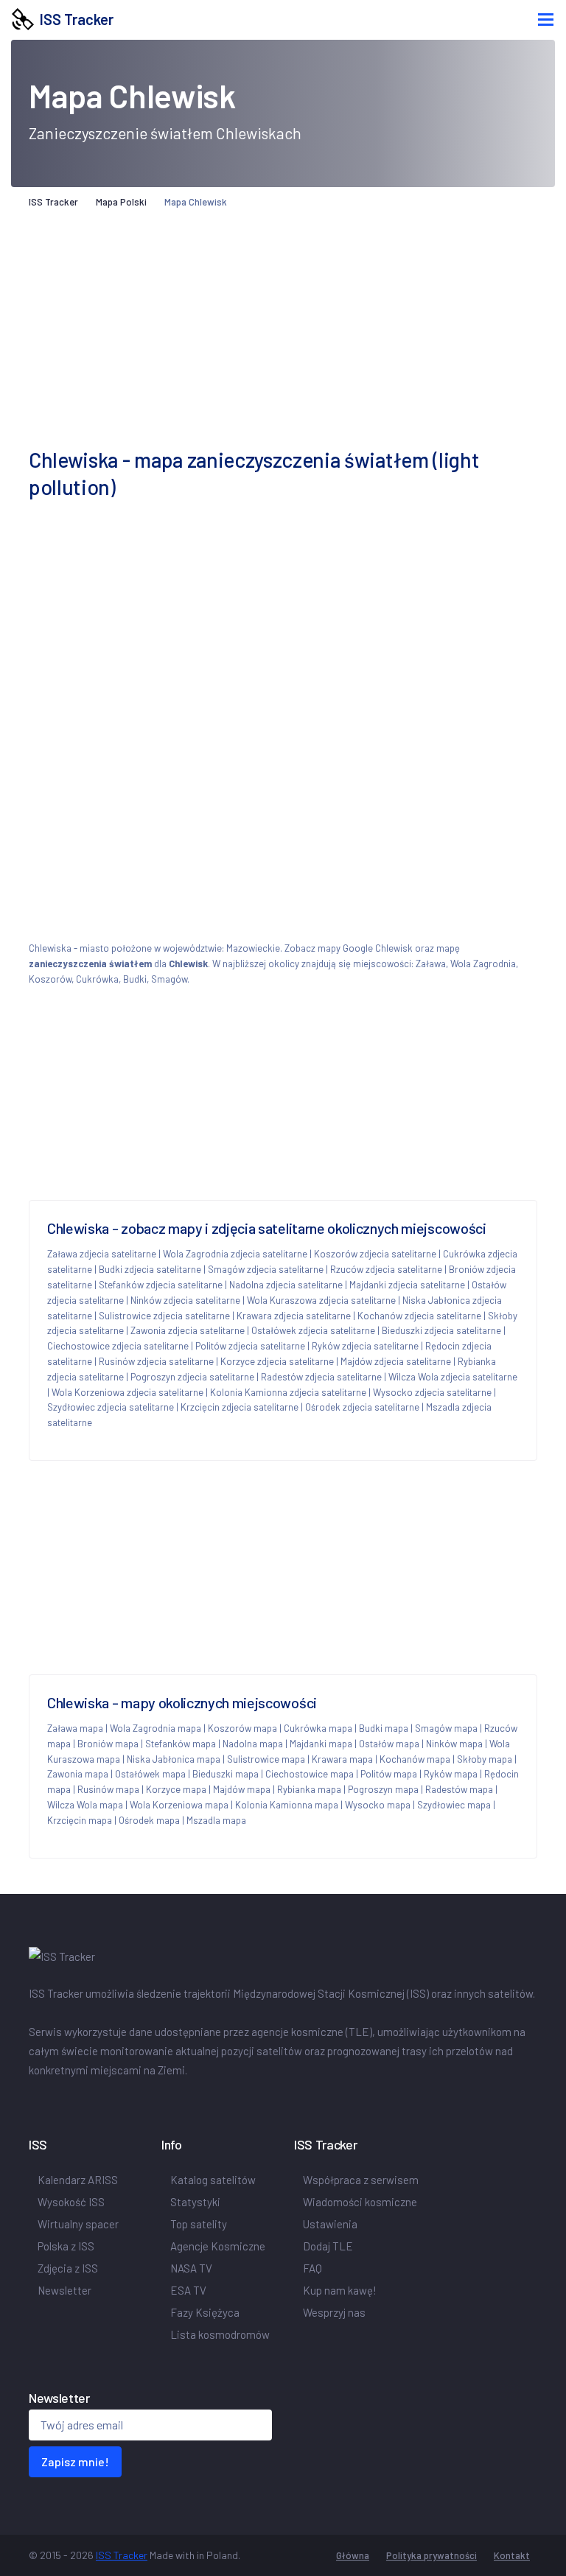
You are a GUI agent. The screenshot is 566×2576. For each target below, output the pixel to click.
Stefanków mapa (181, 1744)
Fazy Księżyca (205, 2312)
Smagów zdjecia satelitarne (266, 1269)
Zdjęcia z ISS (68, 2268)
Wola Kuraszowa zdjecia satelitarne (321, 1300)
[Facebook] (32, 2101)
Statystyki (195, 2202)
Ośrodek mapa (149, 1820)
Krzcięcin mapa (80, 1820)
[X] (38, 2101)
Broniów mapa (108, 1744)
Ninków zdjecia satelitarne (185, 1300)
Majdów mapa (242, 1789)
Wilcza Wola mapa (85, 1805)
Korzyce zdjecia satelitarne (277, 1361)
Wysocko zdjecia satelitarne (432, 1392)
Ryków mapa (451, 1774)
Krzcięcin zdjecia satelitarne (240, 1407)
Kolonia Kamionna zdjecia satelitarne (288, 1392)
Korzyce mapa (176, 1789)
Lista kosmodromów (220, 2334)
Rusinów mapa (108, 1789)
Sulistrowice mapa (266, 1759)
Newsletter (64, 2290)
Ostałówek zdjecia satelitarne (313, 1330)
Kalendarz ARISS (78, 2180)
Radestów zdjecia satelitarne (321, 1377)
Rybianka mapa (309, 1789)
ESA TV (188, 2290)
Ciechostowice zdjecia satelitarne (118, 1346)
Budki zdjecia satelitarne (150, 1269)
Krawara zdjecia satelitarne (294, 1316)
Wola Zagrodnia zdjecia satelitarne (235, 1254)
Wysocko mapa (378, 1805)
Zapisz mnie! (75, 2461)
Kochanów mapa (415, 1759)
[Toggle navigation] (546, 20)
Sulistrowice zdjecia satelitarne (164, 1316)
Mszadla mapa (216, 1820)
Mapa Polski (121, 202)
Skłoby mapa (485, 1759)
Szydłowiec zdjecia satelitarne (111, 1407)
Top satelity (199, 2224)
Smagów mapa (446, 1728)
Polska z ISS (66, 2246)
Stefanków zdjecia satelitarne (161, 1285)
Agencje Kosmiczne (218, 2246)
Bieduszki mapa (226, 1774)
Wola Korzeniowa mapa (179, 1805)
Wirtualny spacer (78, 2224)
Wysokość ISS (71, 2202)
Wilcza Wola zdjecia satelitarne (453, 1377)
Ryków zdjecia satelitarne (365, 1346)
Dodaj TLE (328, 2246)
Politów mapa (389, 1774)
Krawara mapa (342, 1759)
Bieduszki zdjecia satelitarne (441, 1330)
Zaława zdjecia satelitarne (102, 1254)
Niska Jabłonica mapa (174, 1759)
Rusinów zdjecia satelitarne (156, 1361)
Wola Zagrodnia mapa (156, 1728)
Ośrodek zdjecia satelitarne (362, 1407)
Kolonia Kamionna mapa (287, 1805)
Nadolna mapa (253, 1744)
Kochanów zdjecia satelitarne (419, 1316)
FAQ (312, 2268)
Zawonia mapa (78, 1774)
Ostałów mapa (389, 1744)
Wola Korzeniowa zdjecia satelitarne (127, 1392)
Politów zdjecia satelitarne (250, 1346)
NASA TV (191, 2268)
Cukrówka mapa (318, 1728)
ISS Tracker (74, 19)
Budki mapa (384, 1728)
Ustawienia (330, 2224)
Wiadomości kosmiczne (360, 2202)
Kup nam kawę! (340, 2290)
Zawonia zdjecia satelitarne (188, 1330)
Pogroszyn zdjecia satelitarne (192, 1377)
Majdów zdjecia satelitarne (396, 1361)
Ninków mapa (454, 1744)
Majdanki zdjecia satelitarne (407, 1285)
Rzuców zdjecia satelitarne (386, 1269)
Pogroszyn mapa (383, 1789)
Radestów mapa (459, 1789)
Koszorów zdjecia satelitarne (375, 1254)
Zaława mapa (75, 1728)
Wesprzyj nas (334, 2312)
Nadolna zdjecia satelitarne (286, 1285)
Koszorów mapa (242, 1728)
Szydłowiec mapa (454, 1805)
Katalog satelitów (213, 2180)
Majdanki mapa (321, 1744)
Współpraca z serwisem (361, 2180)
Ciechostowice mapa (310, 1774)
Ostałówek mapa (150, 1774)
